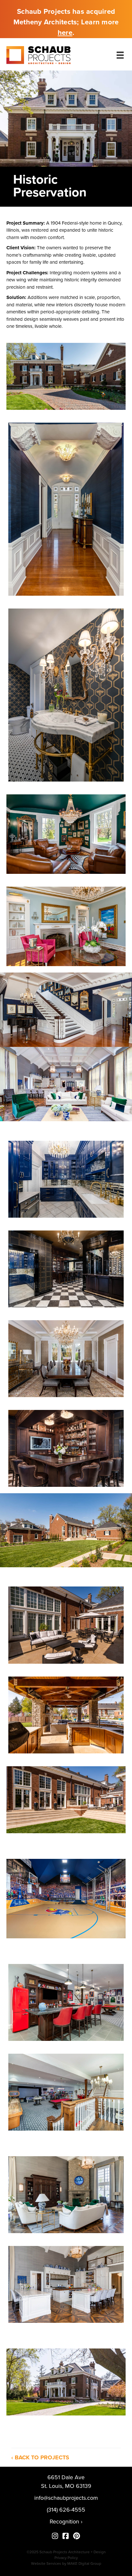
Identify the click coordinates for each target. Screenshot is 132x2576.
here (65, 33)
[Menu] (120, 55)
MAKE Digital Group (84, 2564)
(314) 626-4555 (66, 2510)
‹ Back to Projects (40, 2457)
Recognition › (66, 2522)
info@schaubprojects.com (66, 2498)
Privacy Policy (66, 2558)
